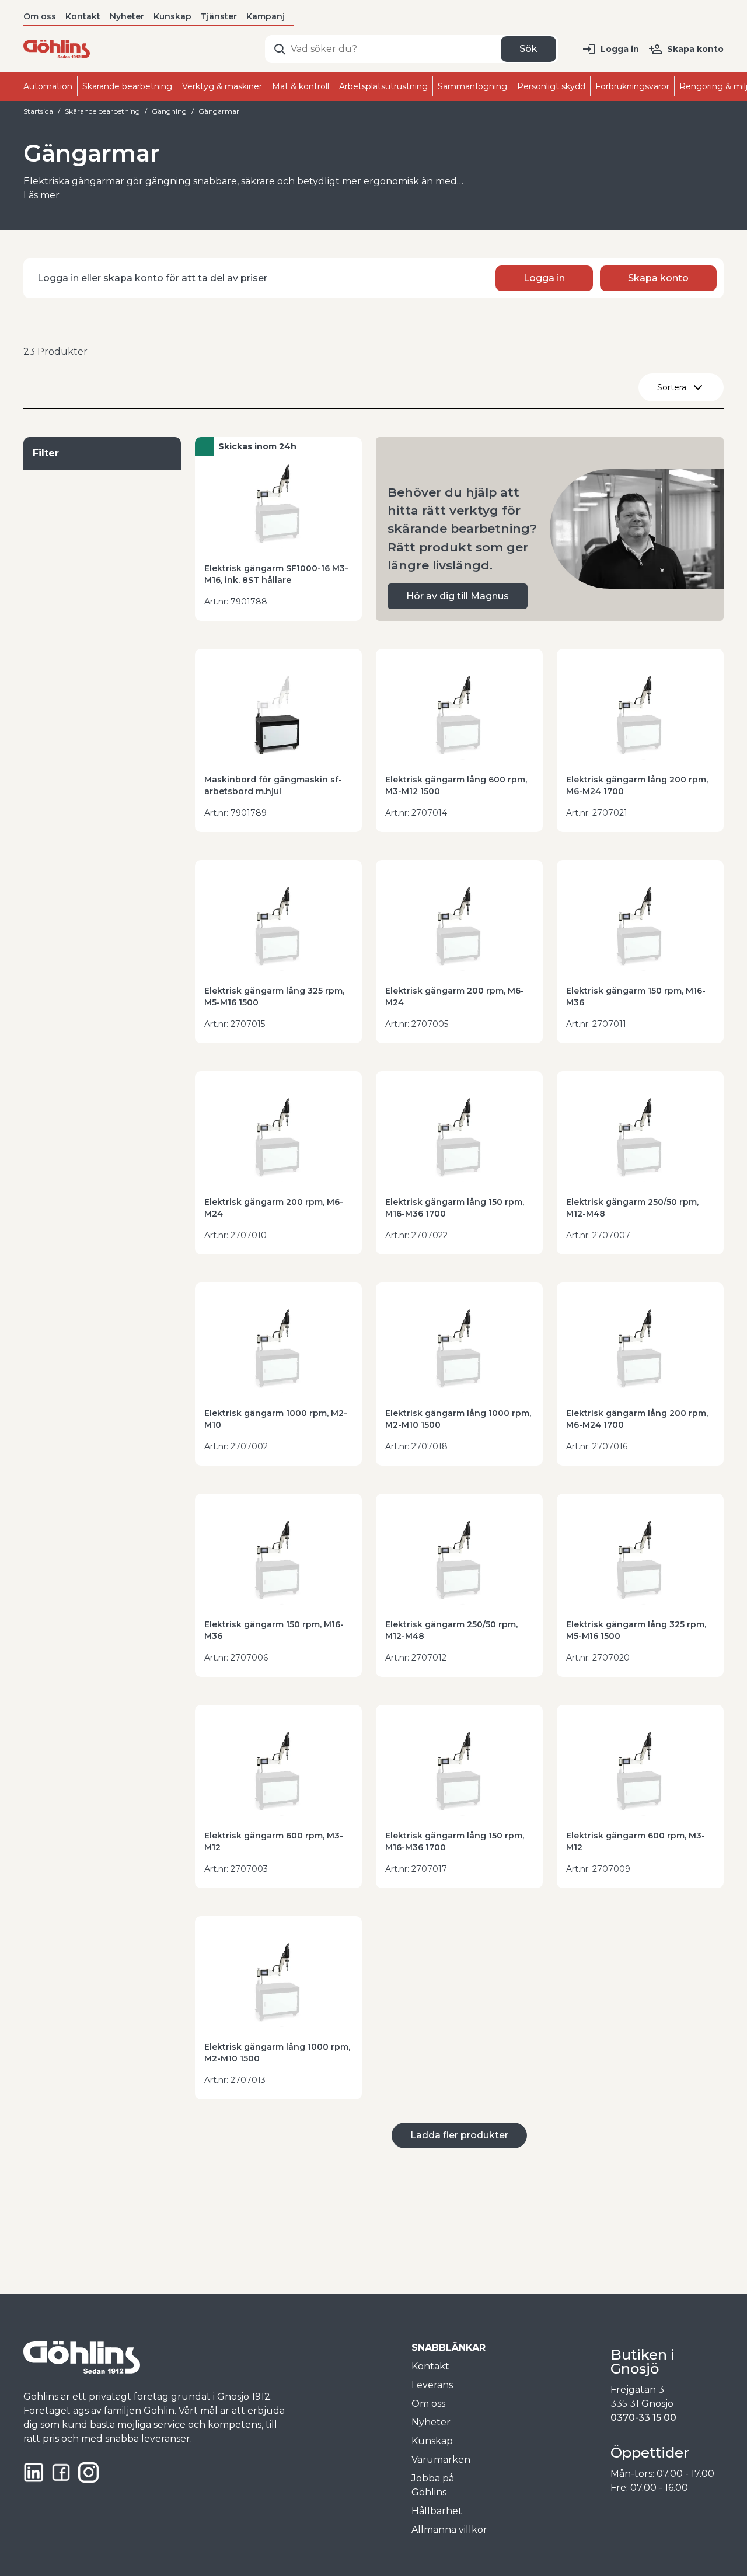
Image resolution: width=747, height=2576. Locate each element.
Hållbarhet (437, 2511)
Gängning (169, 111)
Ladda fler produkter (459, 2135)
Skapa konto (695, 49)
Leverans (432, 2385)
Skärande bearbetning (102, 111)
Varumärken (441, 2460)
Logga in (620, 49)
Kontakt (83, 16)
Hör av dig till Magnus (458, 596)
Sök (528, 49)
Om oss (40, 16)
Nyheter (127, 16)
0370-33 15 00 (643, 2418)
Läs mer (41, 195)
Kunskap (172, 16)
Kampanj (266, 16)
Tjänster (219, 16)
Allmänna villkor (449, 2530)
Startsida (38, 111)
